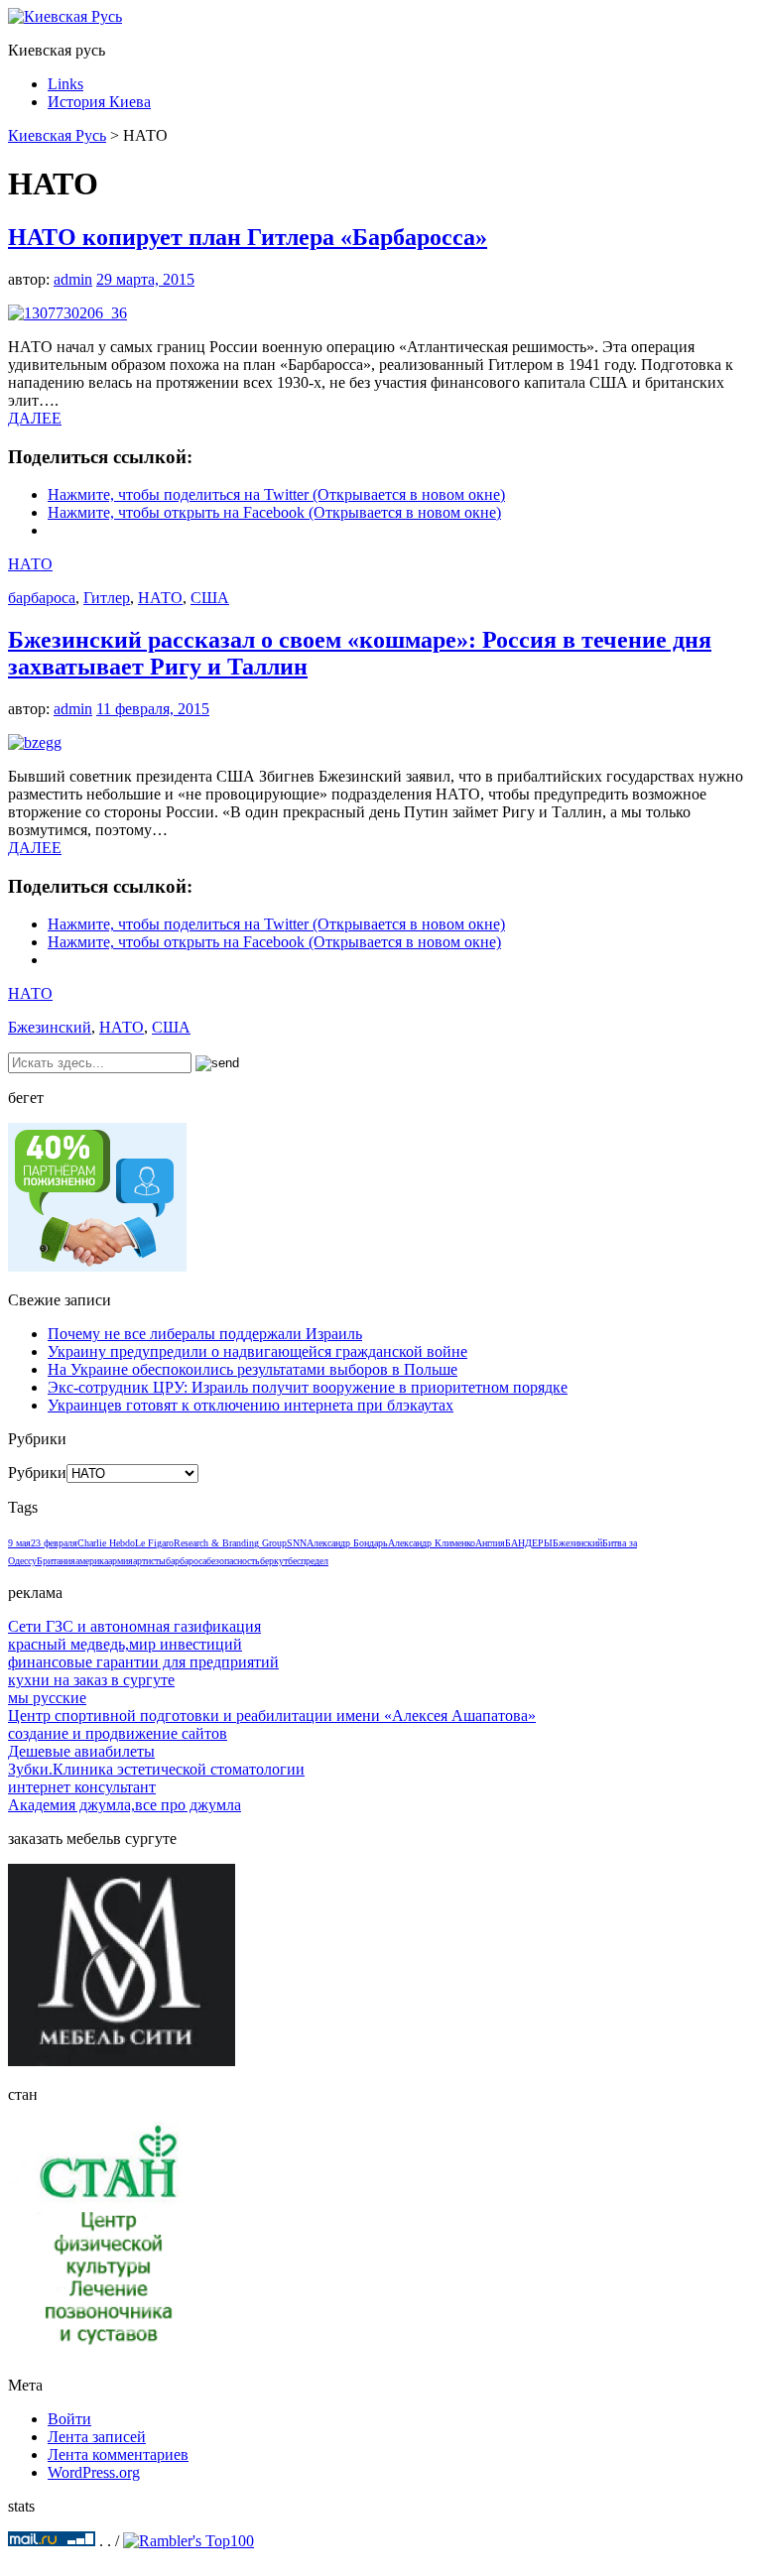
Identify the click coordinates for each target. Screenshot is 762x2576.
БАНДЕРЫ (529, 1543)
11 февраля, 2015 (153, 709)
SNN (297, 1543)
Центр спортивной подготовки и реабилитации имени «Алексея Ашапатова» (272, 1716)
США (210, 598)
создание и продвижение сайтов (118, 1733)
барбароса (42, 598)
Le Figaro (154, 1543)
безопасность (233, 1561)
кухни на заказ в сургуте (91, 1680)
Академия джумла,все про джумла (125, 1805)
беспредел (308, 1561)
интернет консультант (82, 1787)
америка (92, 1561)
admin (73, 279)
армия (121, 1561)
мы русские (47, 1698)
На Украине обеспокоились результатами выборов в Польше (253, 1369)
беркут (274, 1561)
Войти (69, 2419)
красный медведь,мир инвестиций (125, 1644)
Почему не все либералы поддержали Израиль (205, 1334)
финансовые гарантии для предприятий (143, 1662)
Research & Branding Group (230, 1543)
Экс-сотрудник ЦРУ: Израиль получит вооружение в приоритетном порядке (308, 1387)
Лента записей (97, 2437)
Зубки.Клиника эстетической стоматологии (156, 1769)
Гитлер (107, 598)
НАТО (30, 564)
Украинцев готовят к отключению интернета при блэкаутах (251, 1405)
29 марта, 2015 (145, 279)
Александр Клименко (432, 1543)
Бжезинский (50, 1027)
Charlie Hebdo (106, 1543)
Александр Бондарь (347, 1543)
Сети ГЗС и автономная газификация (134, 1626)
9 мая (19, 1543)
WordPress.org (94, 2472)
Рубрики (37, 1472)
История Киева (99, 102)
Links (65, 84)
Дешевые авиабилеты (81, 1751)
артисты (149, 1561)
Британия (56, 1561)
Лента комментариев (118, 2454)
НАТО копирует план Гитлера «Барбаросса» (248, 237)
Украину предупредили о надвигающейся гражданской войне (257, 1351)
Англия (490, 1543)
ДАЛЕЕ (35, 418)
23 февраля (54, 1543)
